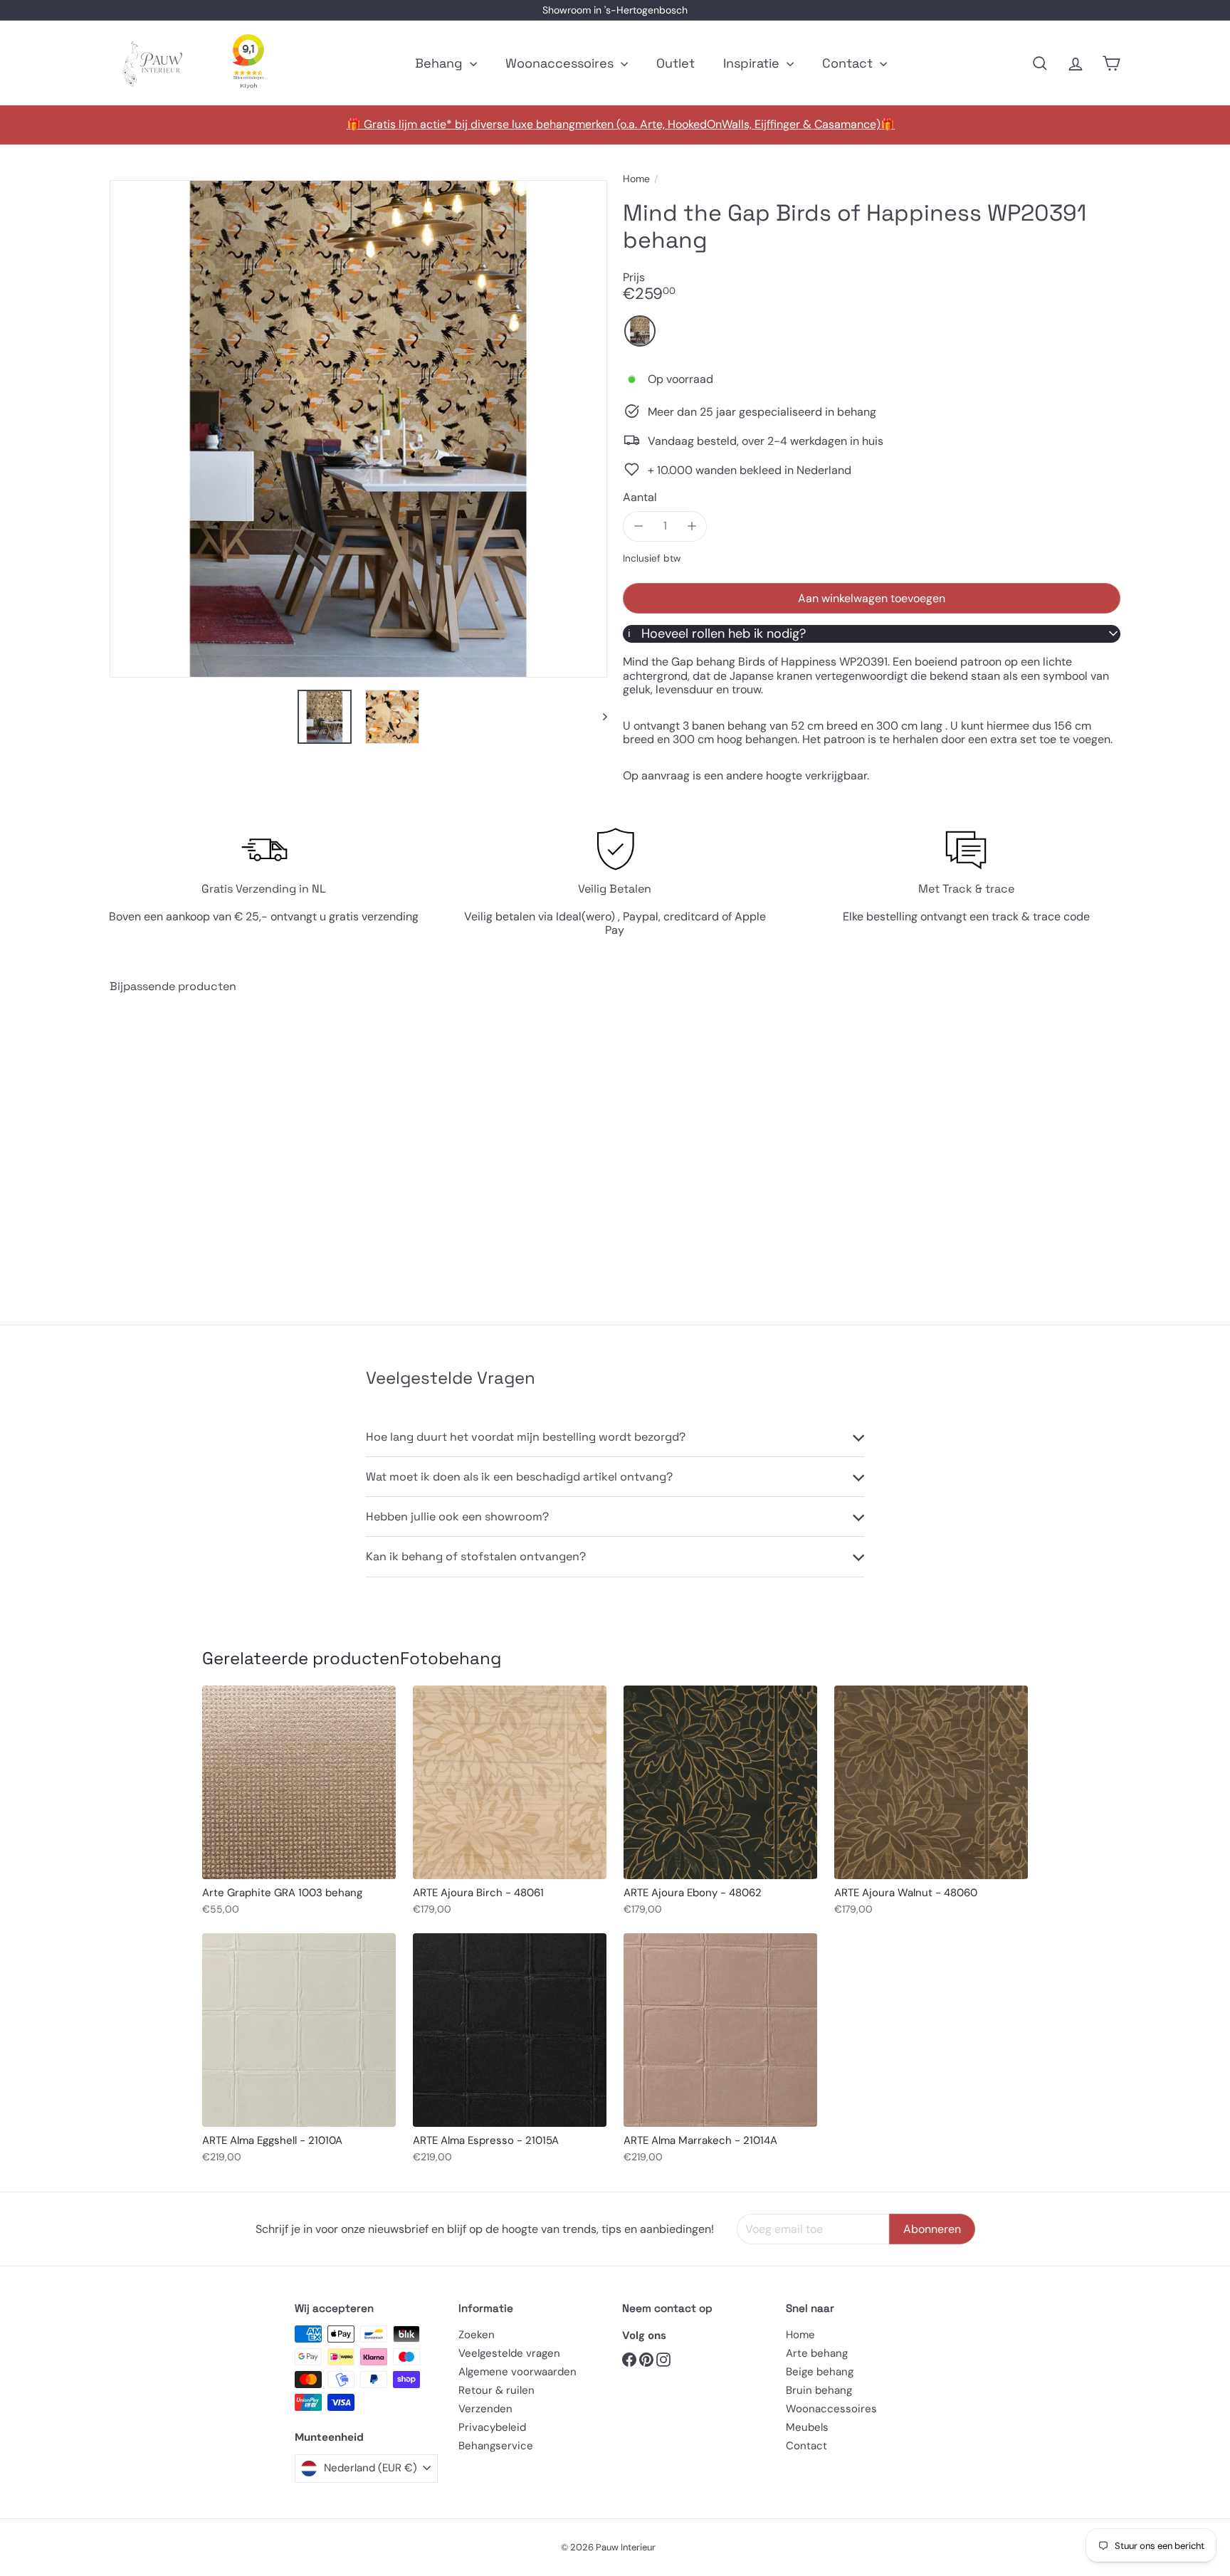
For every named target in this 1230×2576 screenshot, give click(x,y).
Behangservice (496, 2446)
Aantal (640, 496)
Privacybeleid (492, 2427)
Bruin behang (819, 2390)
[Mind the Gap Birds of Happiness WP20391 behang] (188, 1149)
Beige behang (820, 2372)
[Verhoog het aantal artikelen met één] (692, 526)
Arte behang (817, 2353)
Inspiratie (753, 63)
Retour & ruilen (496, 2390)
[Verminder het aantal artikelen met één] (638, 526)
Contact (849, 63)
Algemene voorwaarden (517, 2372)
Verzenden (485, 2409)
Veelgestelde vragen (509, 2353)
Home (636, 179)
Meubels (807, 2427)
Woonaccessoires (561, 63)
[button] (640, 331)
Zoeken (477, 2335)
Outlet (676, 63)
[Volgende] (598, 717)
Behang (441, 63)
